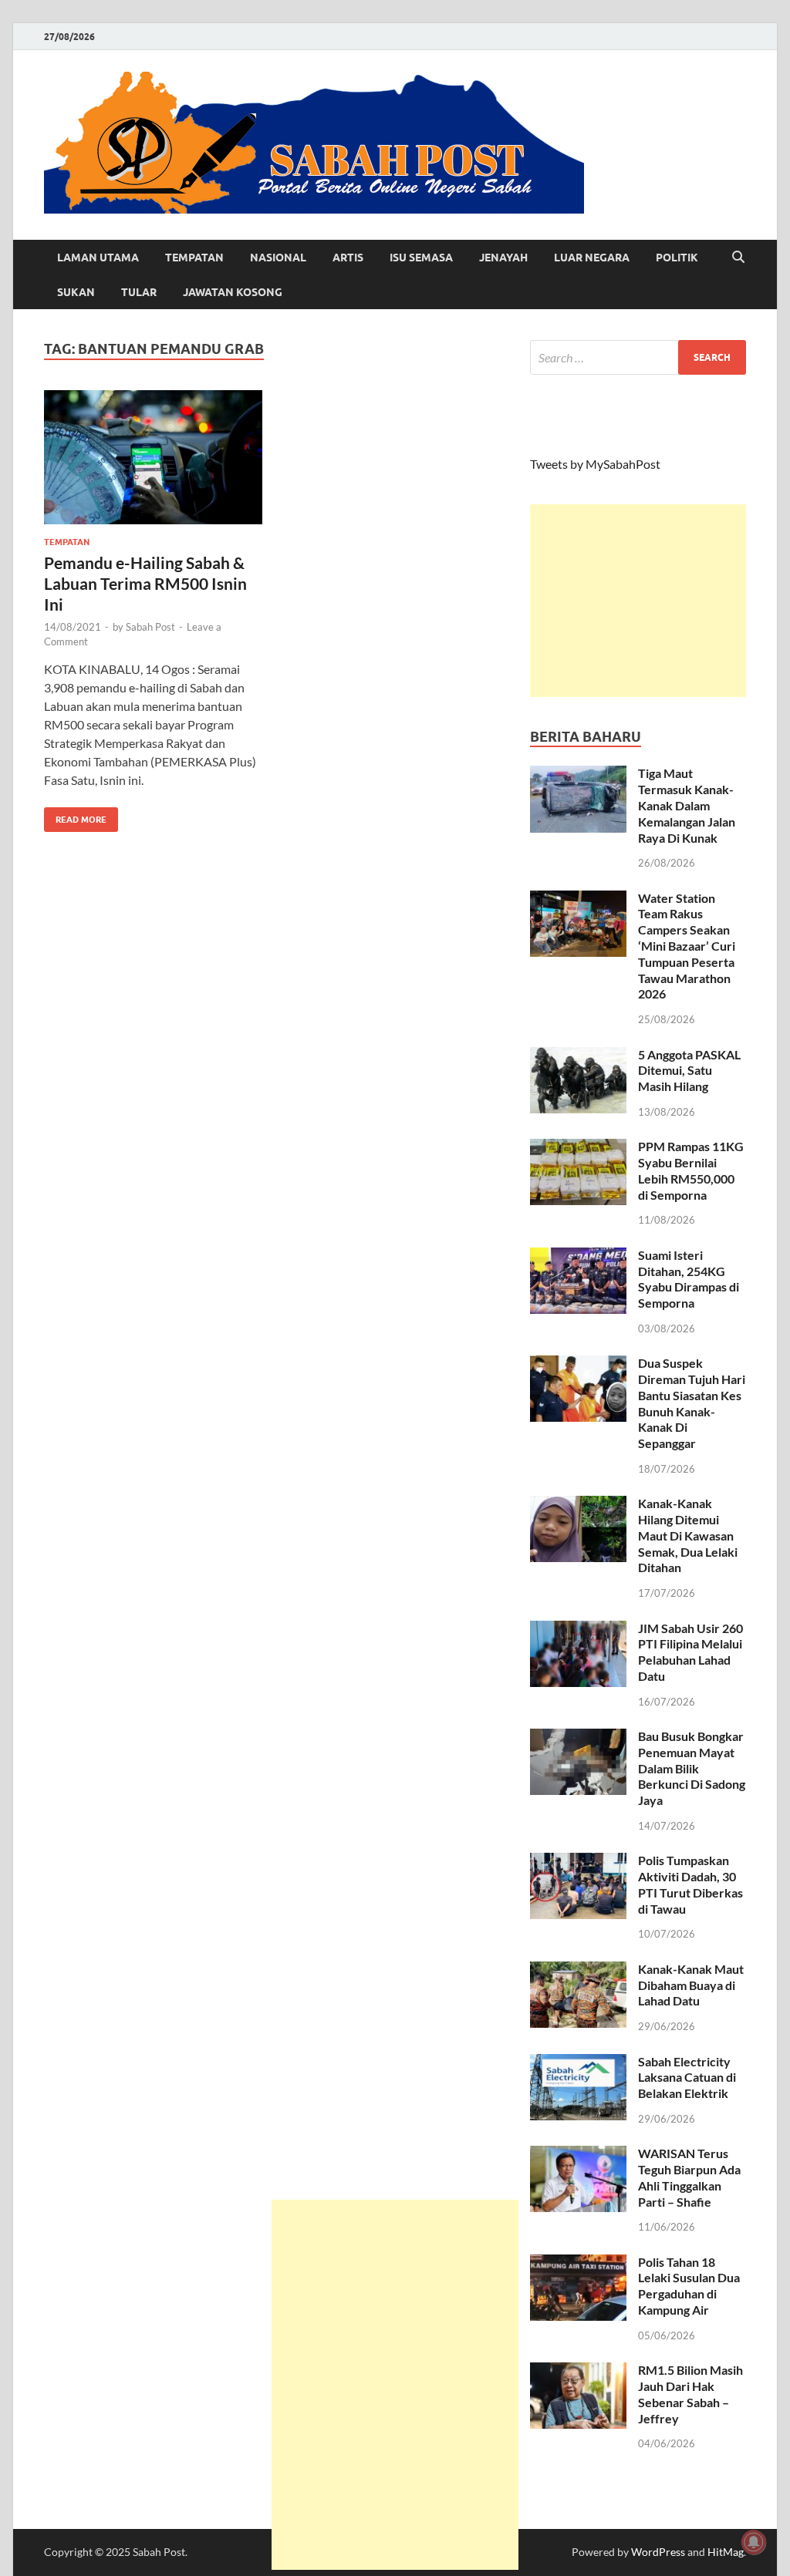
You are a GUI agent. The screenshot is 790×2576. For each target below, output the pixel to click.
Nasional (278, 258)
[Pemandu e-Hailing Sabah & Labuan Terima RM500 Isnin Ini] (153, 458)
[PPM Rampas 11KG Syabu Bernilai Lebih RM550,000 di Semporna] (578, 1148)
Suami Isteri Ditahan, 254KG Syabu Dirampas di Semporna (689, 1279)
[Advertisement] (638, 601)
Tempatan (194, 258)
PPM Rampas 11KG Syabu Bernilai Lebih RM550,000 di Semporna (691, 1170)
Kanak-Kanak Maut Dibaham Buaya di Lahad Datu (691, 1985)
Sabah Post (150, 627)
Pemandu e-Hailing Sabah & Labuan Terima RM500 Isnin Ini (145, 584)
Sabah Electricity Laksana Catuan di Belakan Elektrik (687, 2078)
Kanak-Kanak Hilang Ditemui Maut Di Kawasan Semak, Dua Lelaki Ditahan (688, 1535)
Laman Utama (98, 258)
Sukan (76, 292)
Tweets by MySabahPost (595, 464)
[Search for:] (638, 357)
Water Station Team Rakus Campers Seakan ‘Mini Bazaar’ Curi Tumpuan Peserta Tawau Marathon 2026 (687, 946)
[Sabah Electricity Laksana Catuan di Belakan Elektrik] (578, 2063)
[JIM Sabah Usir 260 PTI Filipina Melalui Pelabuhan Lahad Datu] (578, 1630)
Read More (75, 816)
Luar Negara (592, 258)
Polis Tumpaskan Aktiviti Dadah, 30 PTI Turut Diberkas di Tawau (690, 1884)
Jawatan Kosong (233, 292)
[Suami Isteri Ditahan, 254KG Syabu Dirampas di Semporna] (578, 1256)
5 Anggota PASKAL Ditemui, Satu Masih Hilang (689, 1071)
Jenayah (503, 258)
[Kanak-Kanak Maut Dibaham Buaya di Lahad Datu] (578, 1970)
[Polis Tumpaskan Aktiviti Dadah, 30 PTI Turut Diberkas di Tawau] (578, 1862)
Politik (677, 258)
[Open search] (738, 258)
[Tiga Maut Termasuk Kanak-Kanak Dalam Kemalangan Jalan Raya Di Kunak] (578, 774)
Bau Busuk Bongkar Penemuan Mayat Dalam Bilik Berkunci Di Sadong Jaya (692, 1768)
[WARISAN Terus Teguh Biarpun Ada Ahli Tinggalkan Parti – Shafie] (578, 2155)
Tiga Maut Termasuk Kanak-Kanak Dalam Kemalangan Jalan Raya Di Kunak (687, 805)
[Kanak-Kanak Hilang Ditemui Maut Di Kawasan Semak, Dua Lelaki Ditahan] (578, 1505)
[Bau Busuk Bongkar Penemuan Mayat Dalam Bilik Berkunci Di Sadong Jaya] (578, 1738)
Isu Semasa (421, 258)
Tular (139, 292)
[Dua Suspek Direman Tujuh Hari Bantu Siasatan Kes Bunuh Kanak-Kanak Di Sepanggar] (578, 1364)
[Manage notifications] (754, 2542)
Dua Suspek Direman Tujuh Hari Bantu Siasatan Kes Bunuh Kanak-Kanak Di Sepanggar (692, 1403)
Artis (348, 258)
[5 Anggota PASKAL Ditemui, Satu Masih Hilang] (578, 1056)
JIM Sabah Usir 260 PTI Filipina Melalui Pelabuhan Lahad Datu (690, 1652)
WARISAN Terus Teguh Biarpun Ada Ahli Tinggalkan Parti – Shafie (689, 2177)
